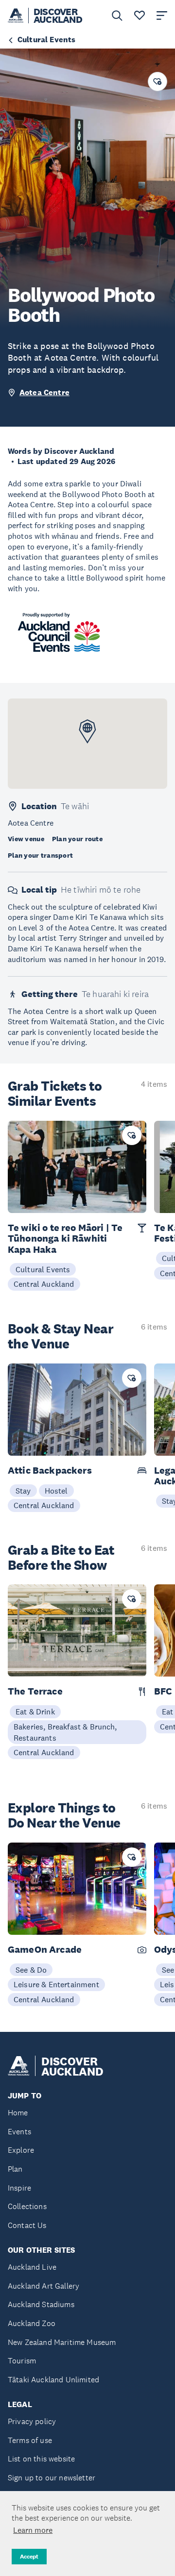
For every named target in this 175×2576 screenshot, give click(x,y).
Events (19, 2132)
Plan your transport (40, 855)
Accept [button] (29, 2557)
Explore (21, 2150)
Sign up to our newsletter (52, 2478)
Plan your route (77, 839)
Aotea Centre (44, 392)
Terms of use (30, 2440)
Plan (15, 2169)
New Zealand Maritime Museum (62, 2342)
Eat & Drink (35, 1712)
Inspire (19, 2188)
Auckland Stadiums (41, 2304)
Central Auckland (44, 1284)
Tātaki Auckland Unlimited (53, 2380)
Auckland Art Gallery (44, 2286)
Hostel (56, 1491)
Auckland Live (32, 2267)
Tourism (22, 2361)
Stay (23, 1491)
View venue (26, 839)
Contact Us (27, 2225)
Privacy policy (32, 2421)
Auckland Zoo (32, 2323)
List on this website (41, 2459)
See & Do (31, 1970)
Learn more (33, 2530)
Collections (27, 2206)
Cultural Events (43, 1269)
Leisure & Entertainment (56, 1984)
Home (18, 2113)
